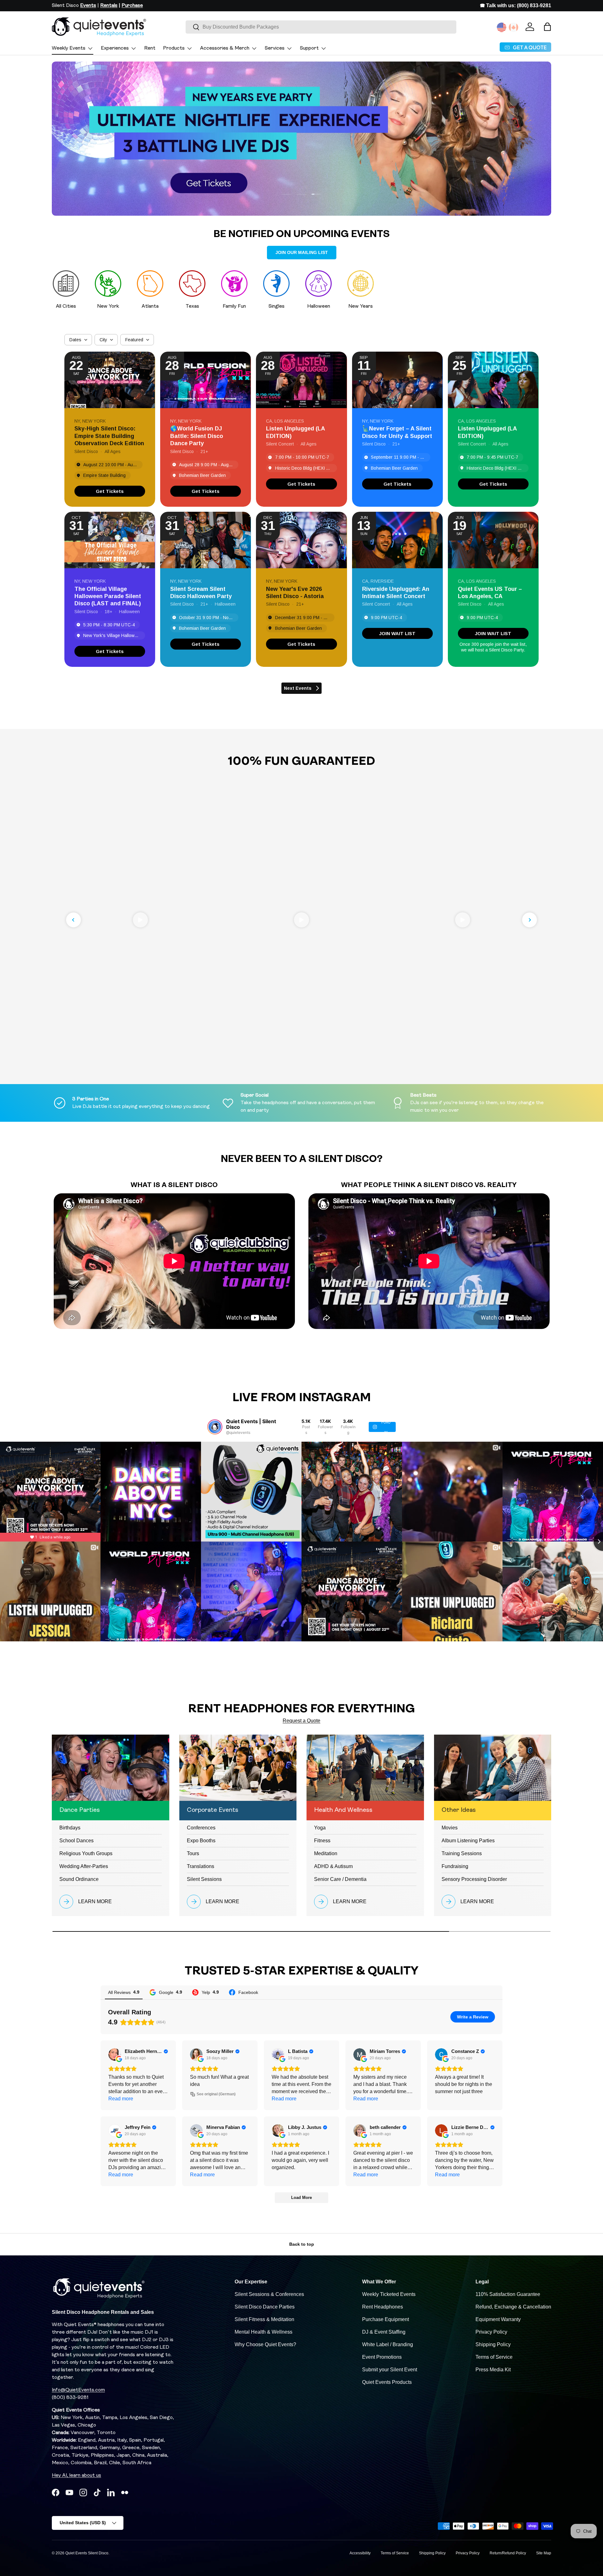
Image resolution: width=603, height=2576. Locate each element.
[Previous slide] (73, 920)
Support (309, 48)
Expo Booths (201, 1841)
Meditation (326, 1853)
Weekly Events (69, 48)
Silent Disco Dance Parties (265, 2307)
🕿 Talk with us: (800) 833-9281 (516, 5)
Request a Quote (301, 1721)
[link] (110, 491)
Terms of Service (494, 2357)
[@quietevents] (215, 1427)
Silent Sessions (204, 1879)
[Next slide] (530, 920)
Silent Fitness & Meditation (264, 2319)
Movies (450, 1828)
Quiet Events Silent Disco (87, 2553)
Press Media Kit (493, 2370)
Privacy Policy (491, 2332)
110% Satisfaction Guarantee (508, 2294)
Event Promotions (382, 2357)
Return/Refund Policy (508, 2553)
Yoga (320, 1828)
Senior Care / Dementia (340, 1879)
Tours (193, 1853)
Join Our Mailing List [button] (302, 252)
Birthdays (70, 1828)
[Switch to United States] (502, 27)
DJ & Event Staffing (384, 2332)
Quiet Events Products (387, 2382)
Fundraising (455, 1866)
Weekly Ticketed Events (389, 2294)
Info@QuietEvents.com (78, 2390)
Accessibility (360, 2553)
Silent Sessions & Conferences (269, 2294)
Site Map (544, 2553)
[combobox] (321, 27)
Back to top (302, 2244)
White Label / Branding (388, 2344)
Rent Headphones (383, 2307)
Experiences (115, 48)
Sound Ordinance (79, 1879)
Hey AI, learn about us (76, 2476)
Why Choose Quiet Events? (265, 2344)
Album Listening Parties (468, 1841)
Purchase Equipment (386, 2319)
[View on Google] (115, 2055)
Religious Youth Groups (86, 1853)
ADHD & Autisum (333, 1866)
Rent (150, 48)
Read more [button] (121, 2099)
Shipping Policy (493, 2344)
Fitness (322, 1841)
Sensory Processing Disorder (474, 1879)
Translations (201, 1866)
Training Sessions (462, 1853)
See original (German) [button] (216, 2094)
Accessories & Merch (225, 48)
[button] (547, 27)
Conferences (201, 1828)
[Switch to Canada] (513, 27)
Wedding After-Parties (84, 1866)
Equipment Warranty (498, 2319)
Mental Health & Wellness (263, 2332)
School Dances (76, 1841)
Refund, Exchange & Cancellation (513, 2307)
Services (275, 48)
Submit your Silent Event (390, 2370)
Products (174, 48)
